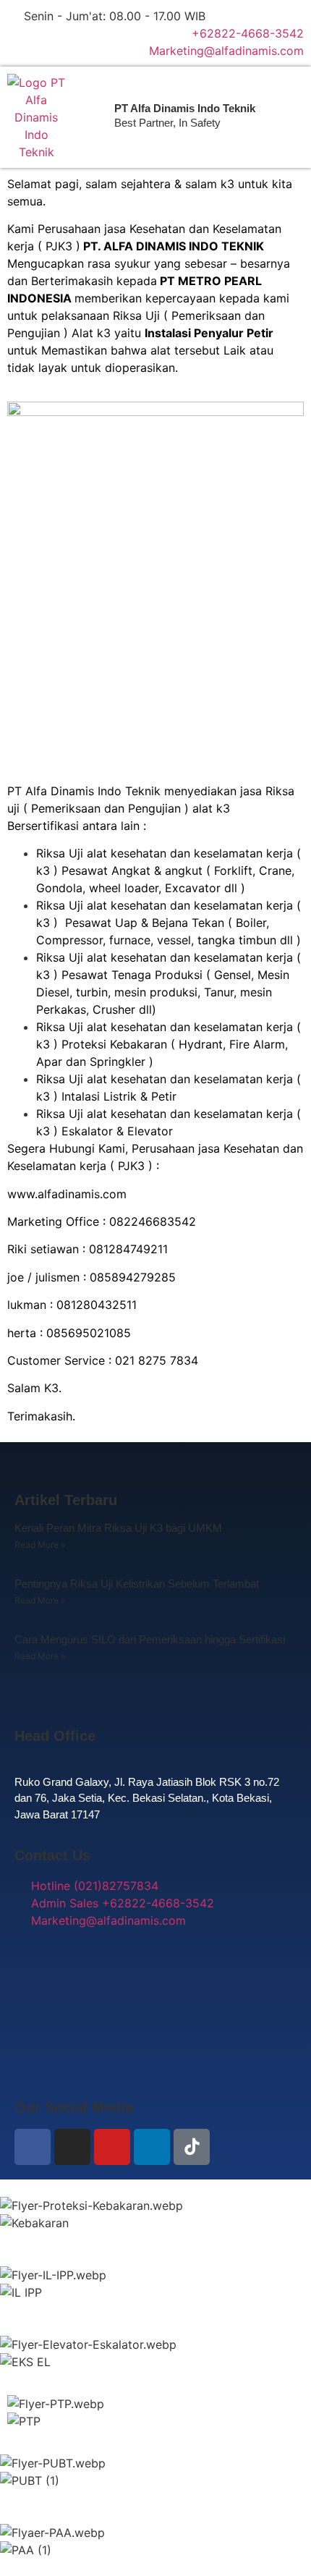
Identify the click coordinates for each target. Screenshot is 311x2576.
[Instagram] (72, 2147)
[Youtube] (112, 2147)
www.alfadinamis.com (67, 1194)
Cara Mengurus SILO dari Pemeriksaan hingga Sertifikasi (150, 1639)
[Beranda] (36, 117)
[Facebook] (33, 2147)
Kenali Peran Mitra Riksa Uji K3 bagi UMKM (118, 1528)
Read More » (40, 1545)
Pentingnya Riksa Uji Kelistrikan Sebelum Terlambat (137, 1584)
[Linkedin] (152, 2147)
